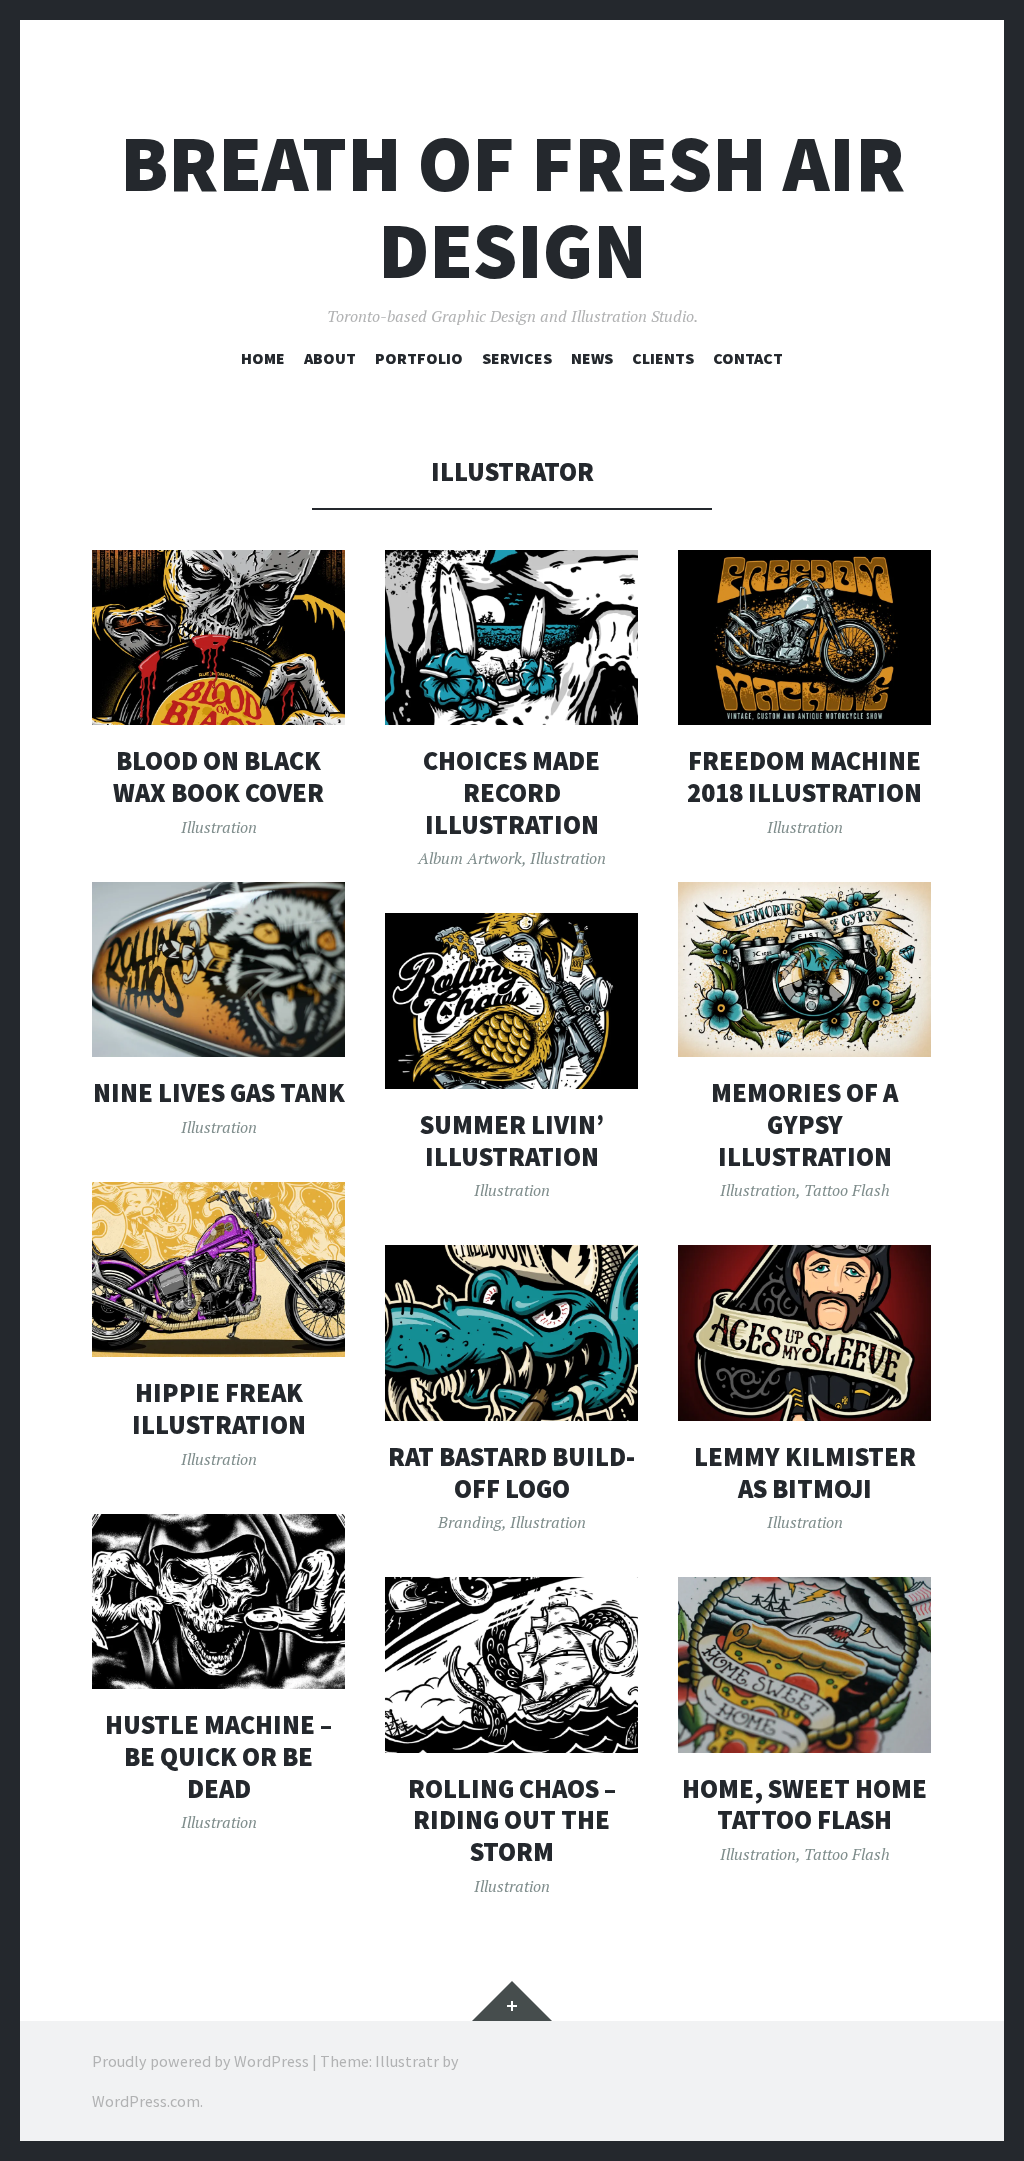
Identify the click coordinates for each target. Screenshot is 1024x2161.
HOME (263, 358)
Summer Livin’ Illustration (512, 1140)
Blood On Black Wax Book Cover (218, 776)
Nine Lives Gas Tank (219, 1092)
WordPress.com (146, 2101)
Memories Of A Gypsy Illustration (804, 1124)
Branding (470, 1522)
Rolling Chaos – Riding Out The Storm (512, 1820)
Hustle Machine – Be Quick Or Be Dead (218, 1756)
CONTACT (748, 358)
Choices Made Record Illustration (511, 792)
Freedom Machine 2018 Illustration (804, 776)
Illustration (219, 827)
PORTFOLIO (419, 358)
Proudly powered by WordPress (200, 2061)
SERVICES (517, 358)
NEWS (592, 358)
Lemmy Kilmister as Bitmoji (805, 1472)
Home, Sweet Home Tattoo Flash (804, 1804)
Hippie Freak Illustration (219, 1408)
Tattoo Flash (847, 1190)
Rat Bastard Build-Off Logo (511, 1472)
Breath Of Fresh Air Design (512, 207)
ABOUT (330, 358)
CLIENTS (663, 358)
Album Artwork (470, 858)
